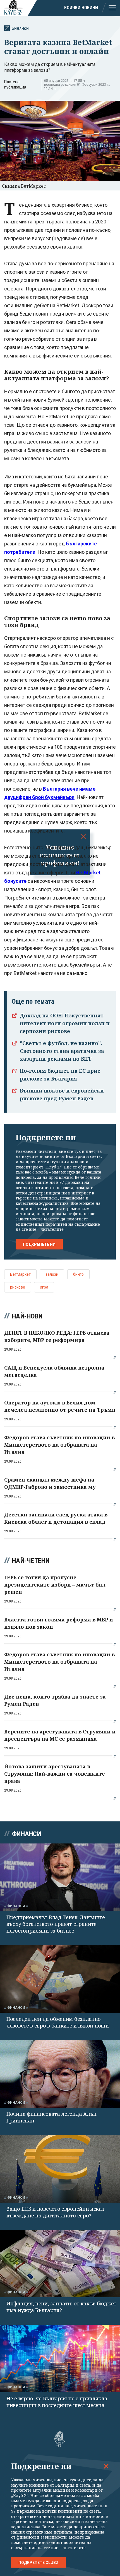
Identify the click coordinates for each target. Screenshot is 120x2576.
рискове (18, 1287)
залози (52, 1274)
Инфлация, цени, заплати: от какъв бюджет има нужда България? (61, 2307)
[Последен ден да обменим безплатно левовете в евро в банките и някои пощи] (60, 1979)
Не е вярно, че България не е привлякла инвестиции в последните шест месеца (57, 2402)
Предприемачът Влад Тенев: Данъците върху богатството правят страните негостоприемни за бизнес (56, 1924)
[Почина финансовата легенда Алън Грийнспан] (60, 2074)
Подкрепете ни (39, 1244)
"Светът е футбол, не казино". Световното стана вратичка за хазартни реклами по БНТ (62, 1051)
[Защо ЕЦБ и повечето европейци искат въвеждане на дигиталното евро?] (60, 2169)
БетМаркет (20, 1274)
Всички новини (81, 8)
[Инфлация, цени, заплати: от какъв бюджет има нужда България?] (60, 2264)
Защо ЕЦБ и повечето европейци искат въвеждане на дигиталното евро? (56, 2212)
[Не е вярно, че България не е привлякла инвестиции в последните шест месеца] (60, 2358)
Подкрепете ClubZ (39, 2563)
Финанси (20, 29)
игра (44, 1287)
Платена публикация (15, 84)
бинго (78, 1274)
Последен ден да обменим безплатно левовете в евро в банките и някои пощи (58, 2022)
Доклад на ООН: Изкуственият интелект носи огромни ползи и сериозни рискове (65, 1023)
